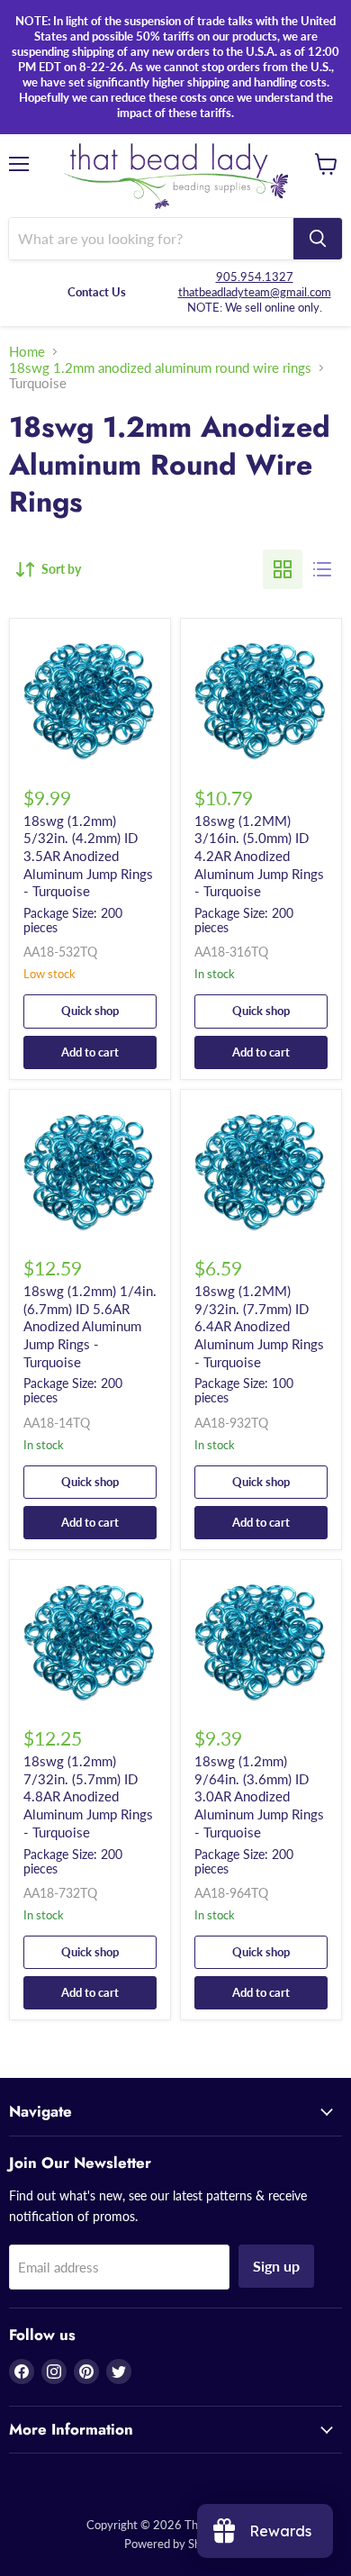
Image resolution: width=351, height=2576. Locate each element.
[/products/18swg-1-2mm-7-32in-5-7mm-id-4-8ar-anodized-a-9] (90, 1640)
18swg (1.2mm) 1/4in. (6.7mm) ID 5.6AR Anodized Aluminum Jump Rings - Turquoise (90, 1326)
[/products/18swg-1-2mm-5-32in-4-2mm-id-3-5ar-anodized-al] (90, 699)
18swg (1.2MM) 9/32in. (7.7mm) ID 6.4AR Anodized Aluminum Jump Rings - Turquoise (259, 1326)
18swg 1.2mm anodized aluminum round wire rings (160, 368)
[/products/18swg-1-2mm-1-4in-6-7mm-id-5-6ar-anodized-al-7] (90, 1170)
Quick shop (90, 1011)
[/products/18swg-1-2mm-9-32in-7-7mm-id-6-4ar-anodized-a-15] (261, 1170)
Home (27, 352)
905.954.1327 (255, 277)
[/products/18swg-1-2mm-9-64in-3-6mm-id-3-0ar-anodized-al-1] (261, 1640)
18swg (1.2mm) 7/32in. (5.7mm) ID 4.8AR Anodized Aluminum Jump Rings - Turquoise (88, 1796)
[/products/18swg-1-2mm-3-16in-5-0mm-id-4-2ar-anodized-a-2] (261, 699)
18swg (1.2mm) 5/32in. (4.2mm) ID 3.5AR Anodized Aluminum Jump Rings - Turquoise (88, 856)
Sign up (276, 2266)
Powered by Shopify (175, 2544)
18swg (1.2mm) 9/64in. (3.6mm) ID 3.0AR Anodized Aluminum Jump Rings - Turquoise (259, 1796)
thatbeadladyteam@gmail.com (255, 292)
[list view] (322, 569)
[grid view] (283, 569)
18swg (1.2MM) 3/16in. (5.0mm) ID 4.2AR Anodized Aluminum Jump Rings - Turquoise (259, 856)
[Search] (318, 239)
